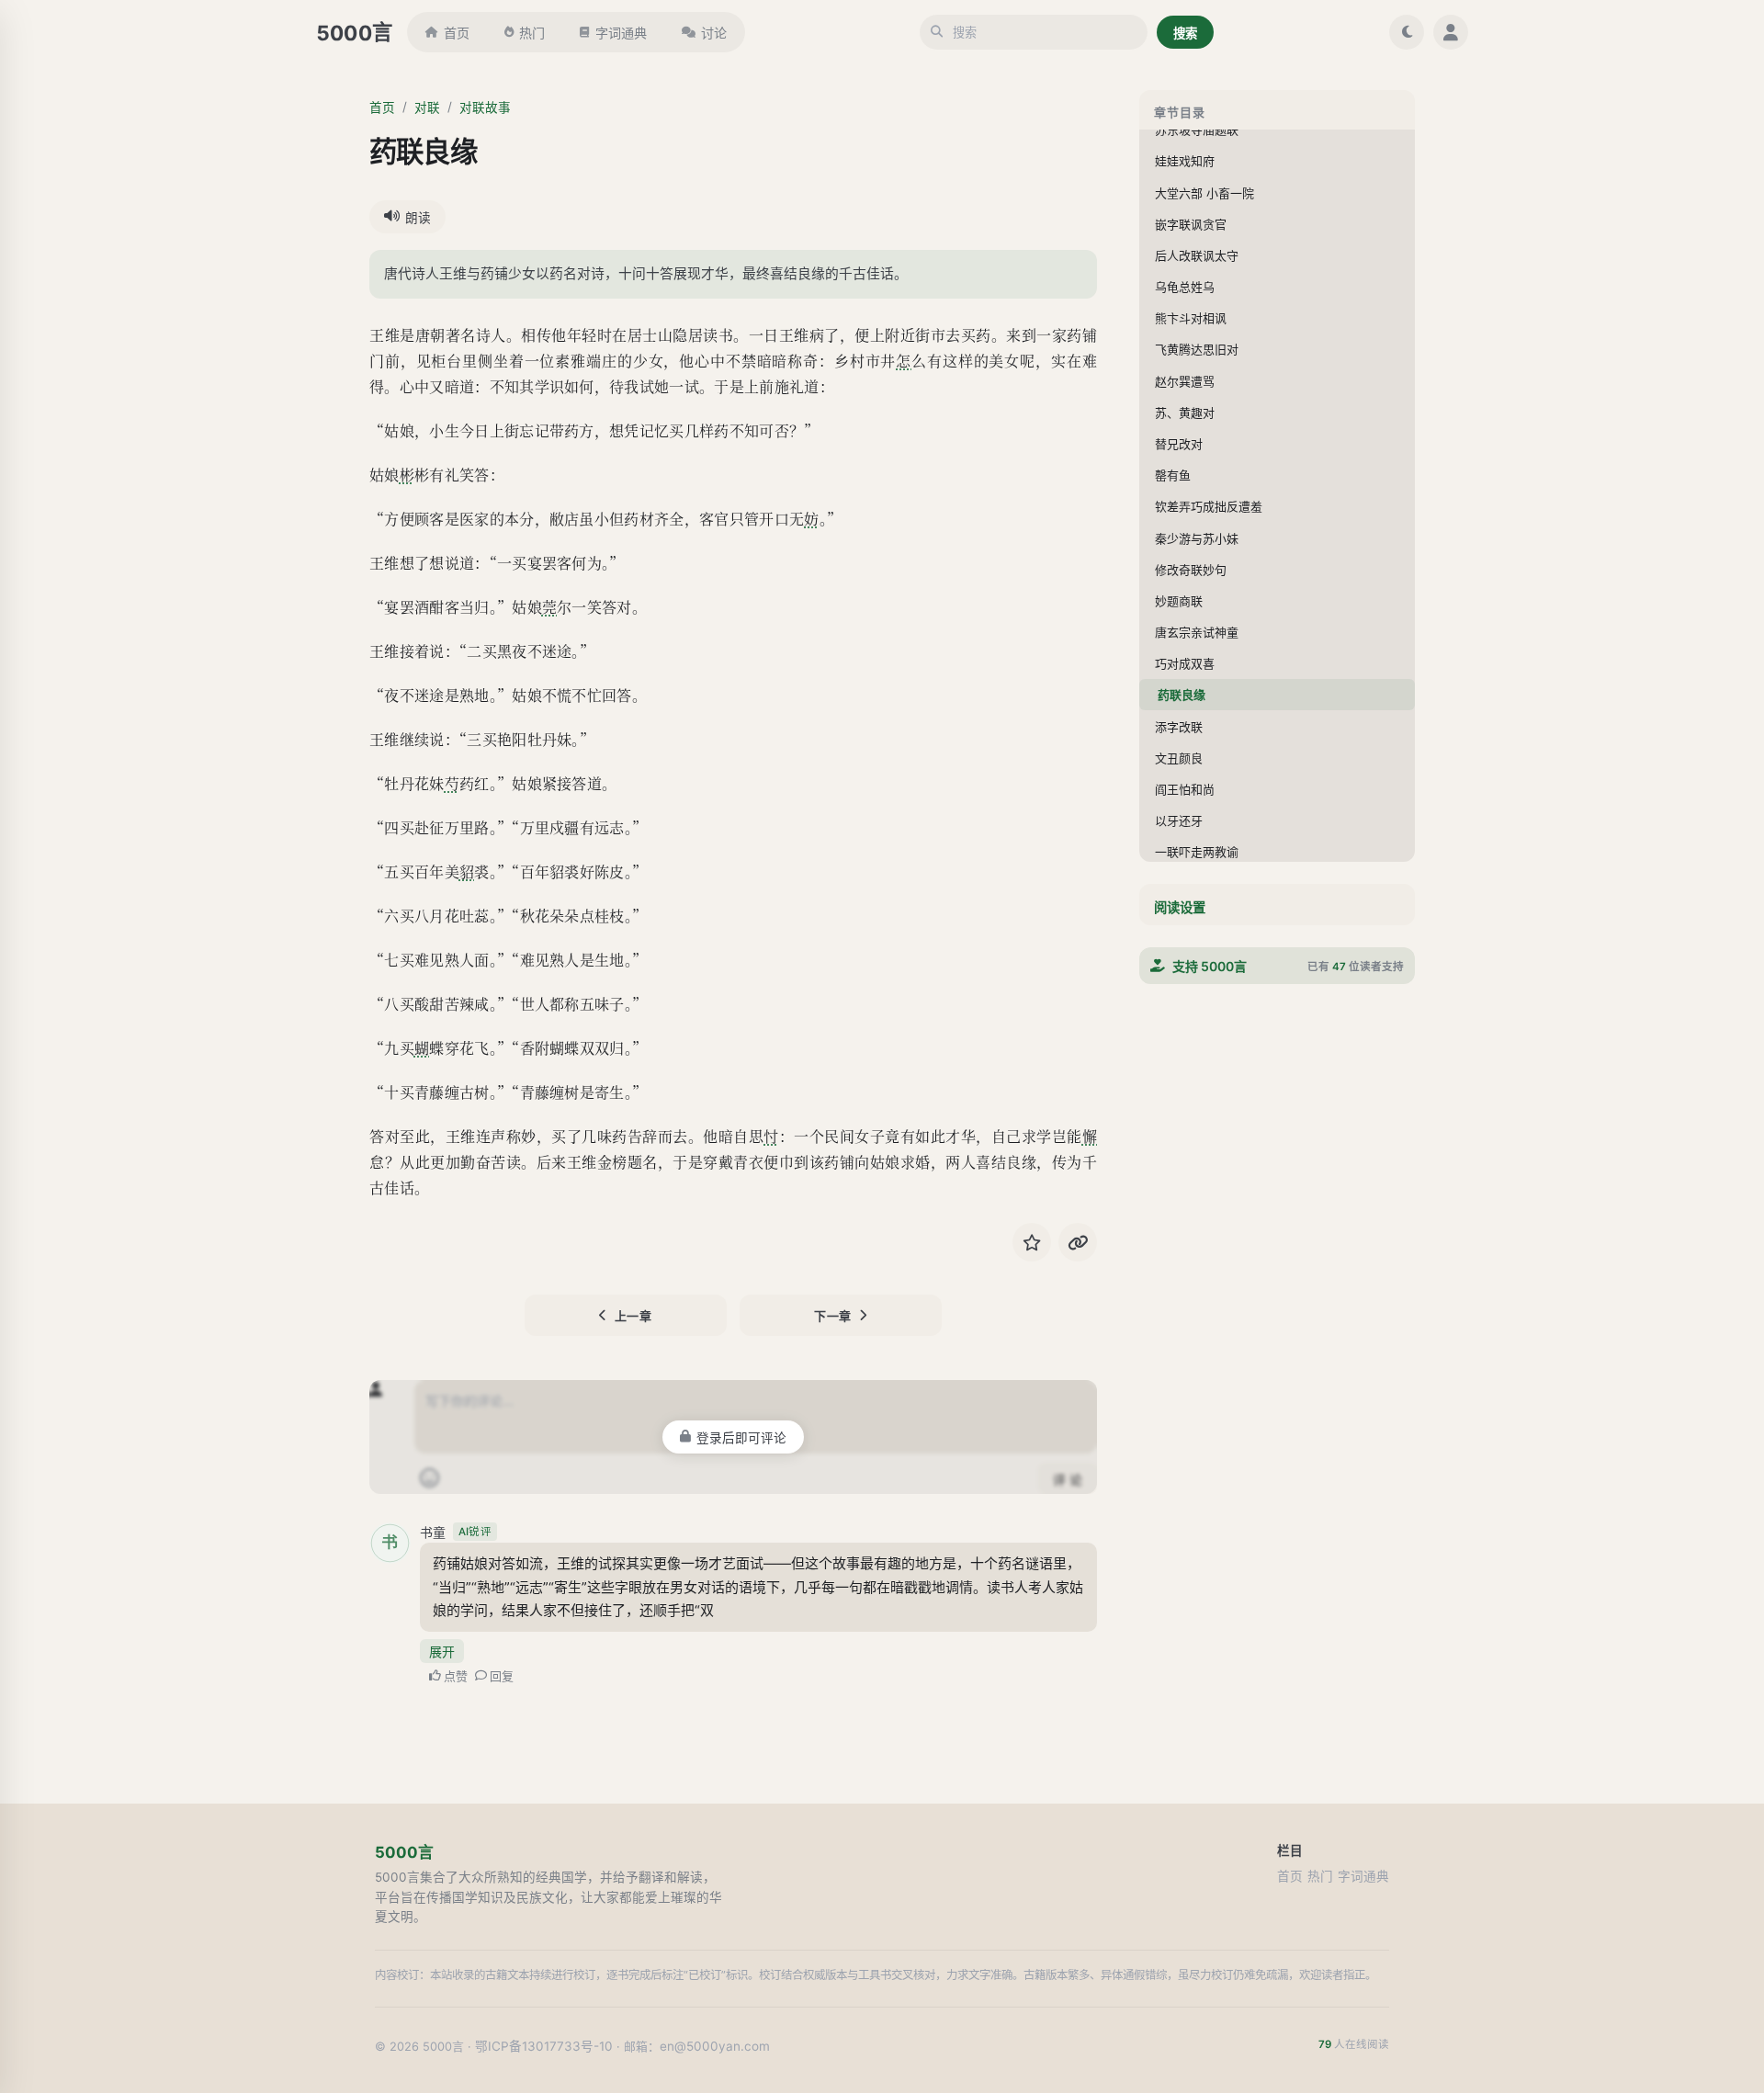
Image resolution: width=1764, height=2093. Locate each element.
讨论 (714, 33)
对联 (427, 107)
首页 (457, 33)
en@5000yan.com (715, 2046)
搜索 (1185, 33)
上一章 (633, 1316)
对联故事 (485, 107)
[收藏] (1032, 1242)
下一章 (833, 1316)
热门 (532, 33)
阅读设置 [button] (1180, 907)
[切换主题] (1407, 32)
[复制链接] (1078, 1242)
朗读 (418, 218)
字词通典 (621, 33)
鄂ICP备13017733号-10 (544, 2046)
